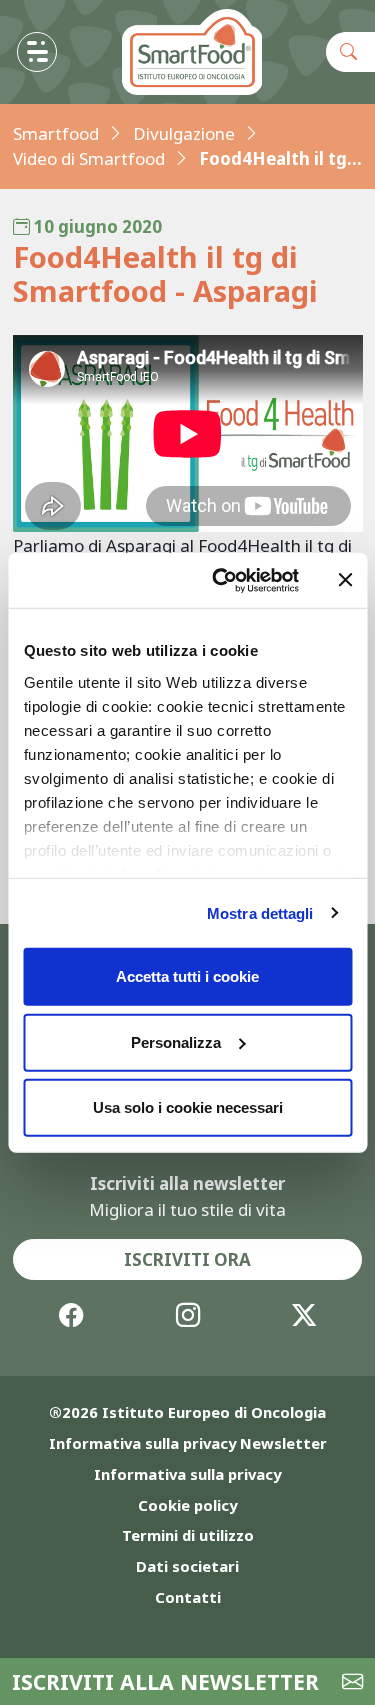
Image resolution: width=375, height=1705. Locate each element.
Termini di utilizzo (188, 1535)
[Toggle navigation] (37, 52)
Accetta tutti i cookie (187, 976)
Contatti (188, 1597)
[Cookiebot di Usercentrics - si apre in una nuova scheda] (221, 580)
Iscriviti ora (187, 1259)
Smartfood (56, 133)
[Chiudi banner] (345, 580)
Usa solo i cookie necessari (188, 1107)
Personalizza (176, 1041)
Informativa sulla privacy (187, 1474)
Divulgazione (184, 133)
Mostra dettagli (260, 912)
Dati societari (187, 1566)
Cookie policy (187, 1505)
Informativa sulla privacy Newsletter (188, 1443)
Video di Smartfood (89, 158)
